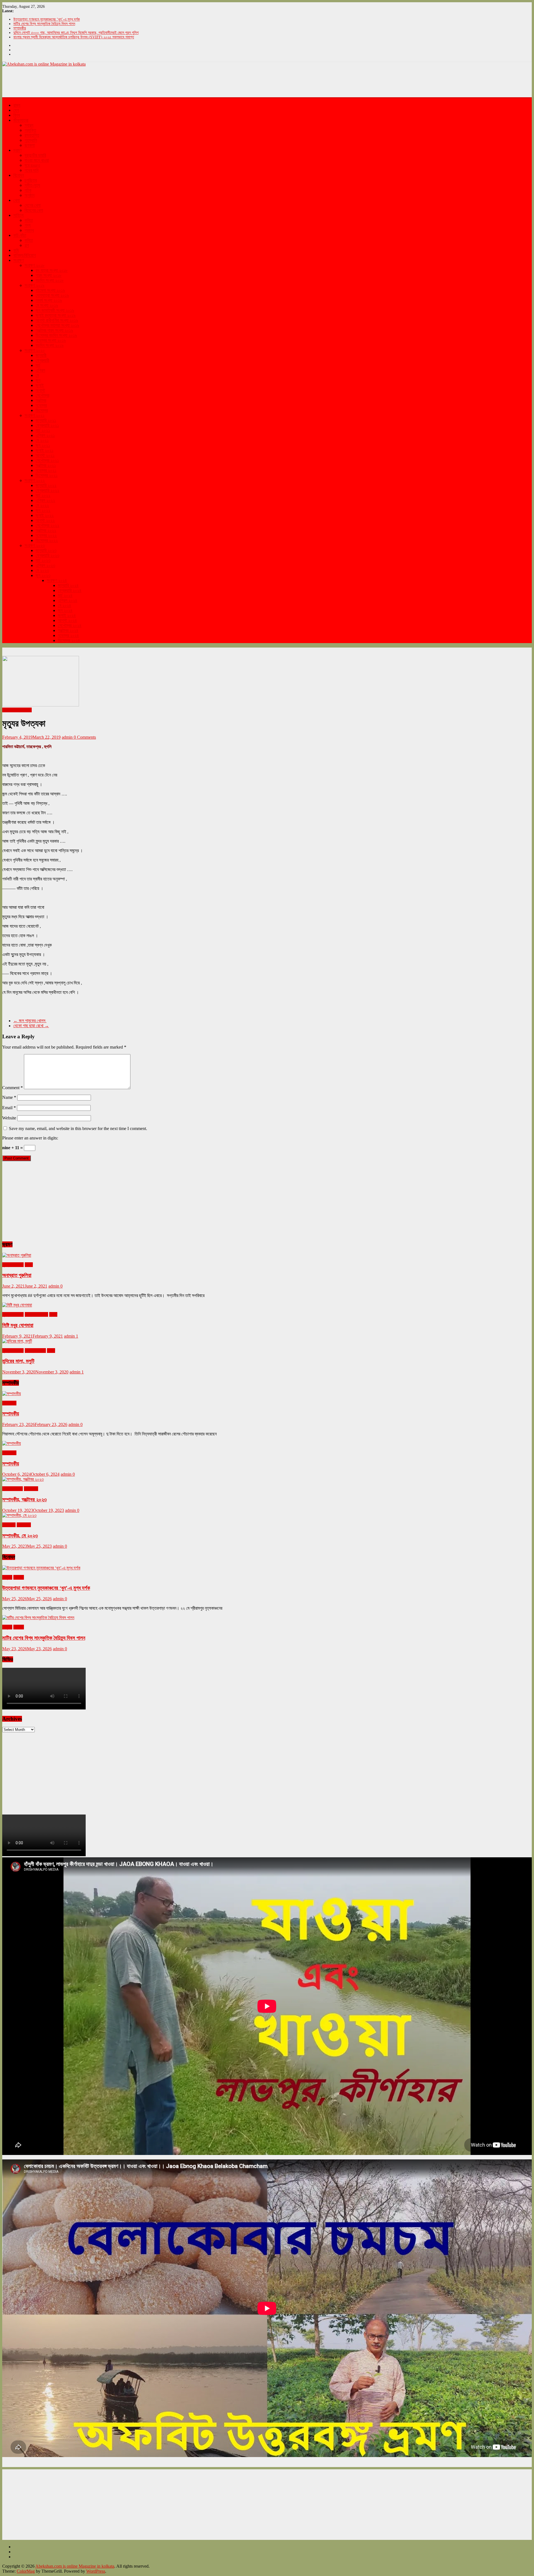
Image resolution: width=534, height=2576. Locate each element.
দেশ (16, 110)
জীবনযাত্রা (21, 120)
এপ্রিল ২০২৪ (68, 600)
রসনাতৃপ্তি (32, 135)
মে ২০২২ (42, 505)
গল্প (27, 245)
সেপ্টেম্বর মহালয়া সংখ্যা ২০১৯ (57, 325)
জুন (38, 380)
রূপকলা (30, 145)
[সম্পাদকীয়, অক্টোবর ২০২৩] (23, 1479)
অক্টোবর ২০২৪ (68, 630)
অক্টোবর (41, 400)
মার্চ (38, 365)
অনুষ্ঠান (29, 195)
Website (9, 1118)
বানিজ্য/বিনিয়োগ (25, 255)
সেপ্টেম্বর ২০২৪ (70, 625)
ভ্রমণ (17, 150)
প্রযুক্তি (30, 130)
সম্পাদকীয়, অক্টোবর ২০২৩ (24, 1499)
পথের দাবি (31, 170)
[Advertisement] (103, 81)
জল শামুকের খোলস (30, 1021)
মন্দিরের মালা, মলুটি (18, 1361)
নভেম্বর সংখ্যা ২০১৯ (51, 340)
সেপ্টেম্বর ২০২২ (47, 525)
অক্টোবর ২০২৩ (13, 1489)
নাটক (28, 190)
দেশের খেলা (33, 205)
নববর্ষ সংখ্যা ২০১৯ (49, 300)
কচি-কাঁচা (20, 235)
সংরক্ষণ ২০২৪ (57, 580)
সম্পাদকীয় (20, 28)
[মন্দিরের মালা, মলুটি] (17, 1341)
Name (9, 1097)
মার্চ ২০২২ (43, 495)
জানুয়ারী (41, 355)
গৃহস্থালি (31, 140)
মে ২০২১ (42, 440)
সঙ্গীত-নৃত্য (32, 185)
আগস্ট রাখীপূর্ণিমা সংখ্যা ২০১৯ (57, 320)
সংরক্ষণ (18, 260)
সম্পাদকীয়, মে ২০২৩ (20, 1536)
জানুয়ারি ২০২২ (46, 485)
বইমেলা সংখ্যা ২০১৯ (50, 290)
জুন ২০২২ (43, 510)
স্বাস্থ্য (29, 125)
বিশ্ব (17, 115)
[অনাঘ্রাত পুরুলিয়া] (17, 1255)
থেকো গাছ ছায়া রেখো (31, 1026)
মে (37, 375)
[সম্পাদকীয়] (12, 1394)
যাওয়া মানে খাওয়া (37, 160)
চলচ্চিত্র (31, 180)
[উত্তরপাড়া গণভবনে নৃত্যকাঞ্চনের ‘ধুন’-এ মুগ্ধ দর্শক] (41, 1568)
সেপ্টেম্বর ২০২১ (47, 460)
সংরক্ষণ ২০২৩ (35, 545)
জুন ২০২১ (43, 445)
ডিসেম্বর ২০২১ (47, 475)
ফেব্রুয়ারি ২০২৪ (70, 590)
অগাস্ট (40, 390)
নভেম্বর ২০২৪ (68, 635)
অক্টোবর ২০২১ (46, 465)
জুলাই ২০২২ (45, 515)
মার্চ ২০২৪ (65, 595)
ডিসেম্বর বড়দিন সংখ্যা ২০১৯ (56, 335)
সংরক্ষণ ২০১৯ (34, 285)
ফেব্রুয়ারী (42, 360)
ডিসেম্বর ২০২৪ (69, 640)
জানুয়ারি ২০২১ (46, 420)
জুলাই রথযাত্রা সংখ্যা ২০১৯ (56, 315)
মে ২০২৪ (65, 605)
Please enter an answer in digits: (30, 1138)
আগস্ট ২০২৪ (67, 620)
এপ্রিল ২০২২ (45, 500)
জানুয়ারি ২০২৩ (46, 550)
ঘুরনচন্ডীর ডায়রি (35, 155)
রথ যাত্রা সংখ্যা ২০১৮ (52, 270)
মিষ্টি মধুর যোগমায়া (18, 1325)
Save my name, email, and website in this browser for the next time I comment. (78, 1128)
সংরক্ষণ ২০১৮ (34, 265)
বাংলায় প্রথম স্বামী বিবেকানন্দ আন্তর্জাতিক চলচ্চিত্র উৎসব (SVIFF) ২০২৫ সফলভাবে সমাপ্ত (74, 37)
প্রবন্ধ (29, 230)
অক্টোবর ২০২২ (46, 530)
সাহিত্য (18, 215)
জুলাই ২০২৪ (67, 615)
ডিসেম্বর (42, 410)
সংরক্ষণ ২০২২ (35, 480)
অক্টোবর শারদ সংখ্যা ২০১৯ (54, 330)
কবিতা (29, 220)
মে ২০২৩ (42, 570)
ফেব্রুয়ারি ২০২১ (47, 425)
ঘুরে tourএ (32, 165)
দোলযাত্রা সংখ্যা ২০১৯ (52, 295)
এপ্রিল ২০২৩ (45, 565)
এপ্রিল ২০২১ (45, 435)
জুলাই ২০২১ (44, 450)
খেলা (17, 200)
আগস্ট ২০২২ (45, 520)
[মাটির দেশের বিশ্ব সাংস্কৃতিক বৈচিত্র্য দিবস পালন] (38, 1618)
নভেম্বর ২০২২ (46, 535)
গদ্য (28, 225)
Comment (13, 1088)
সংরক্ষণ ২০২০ (35, 350)
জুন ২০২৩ (43, 575)
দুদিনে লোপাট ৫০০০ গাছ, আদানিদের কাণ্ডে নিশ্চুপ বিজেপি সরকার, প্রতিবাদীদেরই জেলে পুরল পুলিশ (76, 33)
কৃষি (16, 250)
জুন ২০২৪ (65, 610)
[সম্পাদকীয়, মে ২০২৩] (19, 1515)
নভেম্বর (41, 405)
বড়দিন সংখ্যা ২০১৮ (50, 280)
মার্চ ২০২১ (43, 430)
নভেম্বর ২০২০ (35, 1351)
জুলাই (40, 385)
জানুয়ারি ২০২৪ (68, 585)
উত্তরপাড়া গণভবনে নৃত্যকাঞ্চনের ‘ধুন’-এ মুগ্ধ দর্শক (47, 19)
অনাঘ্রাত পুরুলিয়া (17, 1275)
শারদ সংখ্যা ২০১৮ (49, 275)
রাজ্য (17, 105)
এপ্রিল (40, 370)
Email (9, 1108)
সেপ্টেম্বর (42, 395)
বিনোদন (19, 175)
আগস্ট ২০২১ (45, 455)
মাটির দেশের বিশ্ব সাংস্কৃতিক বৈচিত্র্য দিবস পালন (44, 24)
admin (68, 737)
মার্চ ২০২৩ (43, 560)
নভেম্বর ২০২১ (46, 470)
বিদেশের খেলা (34, 210)
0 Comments (85, 737)
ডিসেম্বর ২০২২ (47, 540)
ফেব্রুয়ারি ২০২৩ (47, 555)
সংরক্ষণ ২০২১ (34, 415)
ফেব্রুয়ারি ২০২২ (47, 490)
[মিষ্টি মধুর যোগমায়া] (17, 1305)
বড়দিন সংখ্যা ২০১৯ (50, 345)
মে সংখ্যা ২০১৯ (47, 305)
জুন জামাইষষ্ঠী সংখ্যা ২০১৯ (55, 310)
